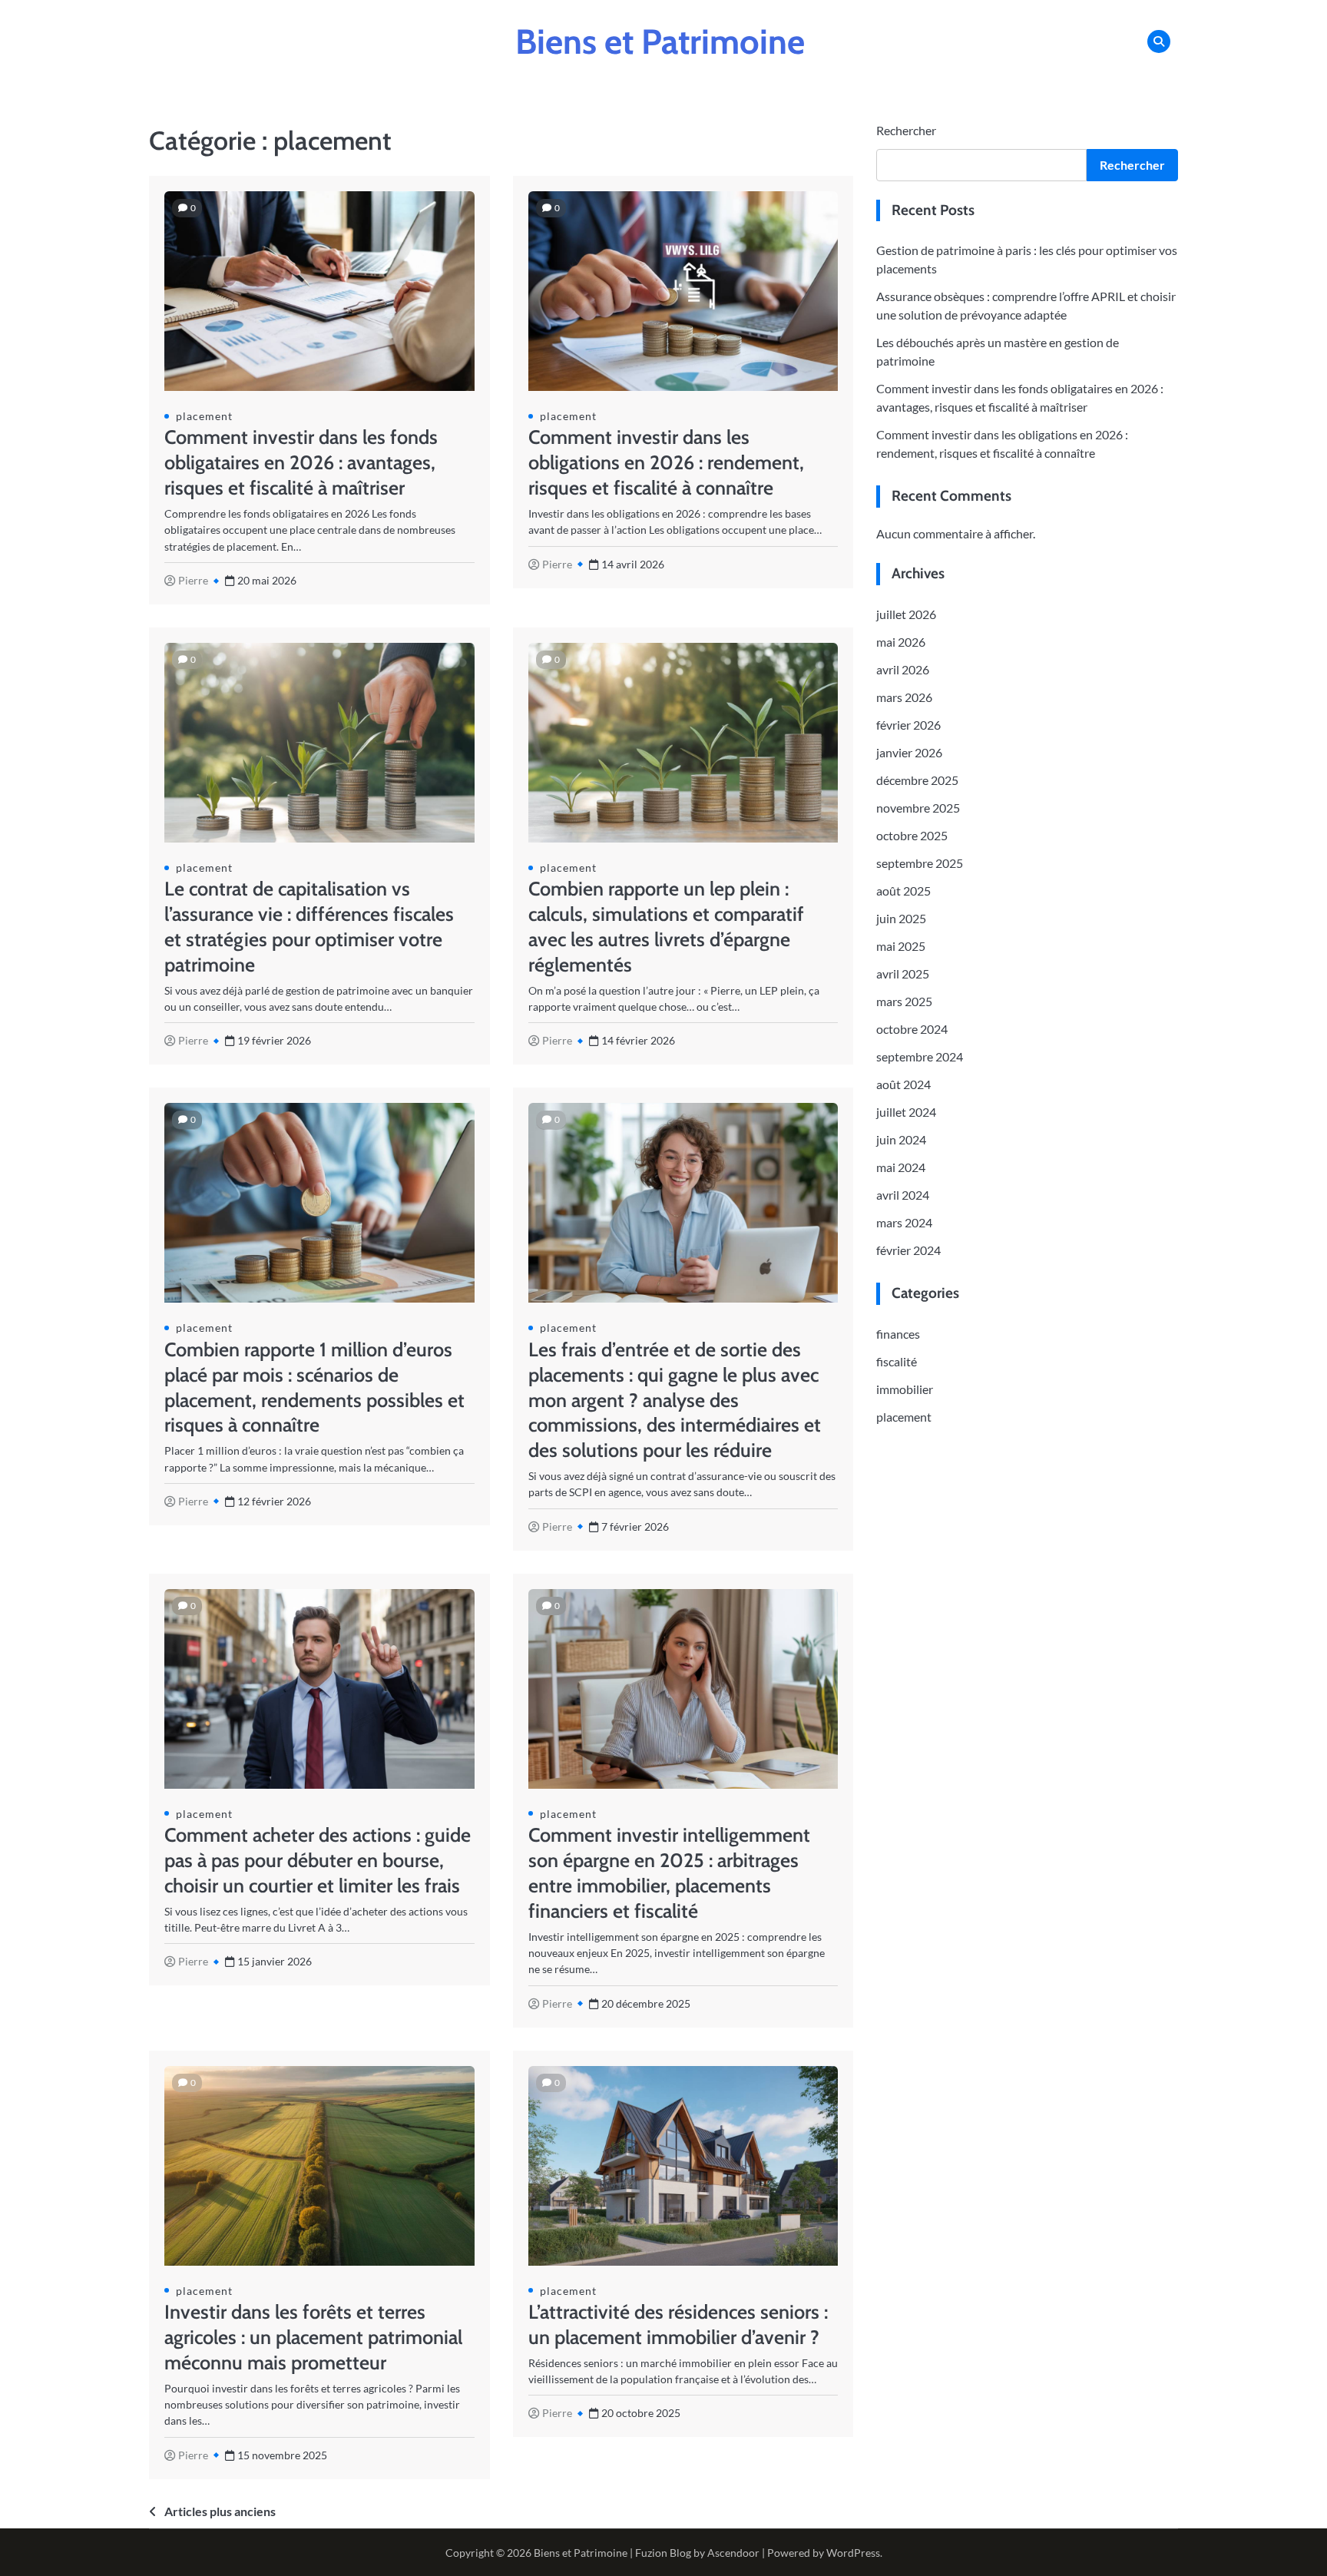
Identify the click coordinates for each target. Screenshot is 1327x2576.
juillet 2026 (906, 615)
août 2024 (903, 1085)
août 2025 (903, 891)
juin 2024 (901, 1140)
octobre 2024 (912, 1030)
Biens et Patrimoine (660, 41)
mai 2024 (901, 1168)
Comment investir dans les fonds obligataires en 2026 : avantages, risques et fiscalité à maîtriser (301, 462)
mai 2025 (901, 947)
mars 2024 (904, 1223)
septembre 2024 (920, 1057)
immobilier (905, 1389)
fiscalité (897, 1361)
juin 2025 (901, 919)
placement (204, 416)
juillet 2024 (906, 1113)
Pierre (193, 580)
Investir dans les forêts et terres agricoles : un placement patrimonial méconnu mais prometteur (313, 2337)
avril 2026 (903, 670)
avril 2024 (903, 1195)
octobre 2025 (912, 836)
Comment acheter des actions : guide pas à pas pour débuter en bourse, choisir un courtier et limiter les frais (318, 1860)
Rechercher (906, 130)
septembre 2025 (920, 864)
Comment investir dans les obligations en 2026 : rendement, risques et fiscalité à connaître (666, 462)
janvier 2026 (909, 753)
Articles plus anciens (220, 2511)
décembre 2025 (917, 781)
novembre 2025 (918, 808)
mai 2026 (901, 642)
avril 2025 (903, 974)
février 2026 (908, 725)
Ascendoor (733, 2553)
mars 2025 (904, 1002)
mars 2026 (904, 698)
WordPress (853, 2553)
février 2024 (908, 1251)
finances (898, 1334)
